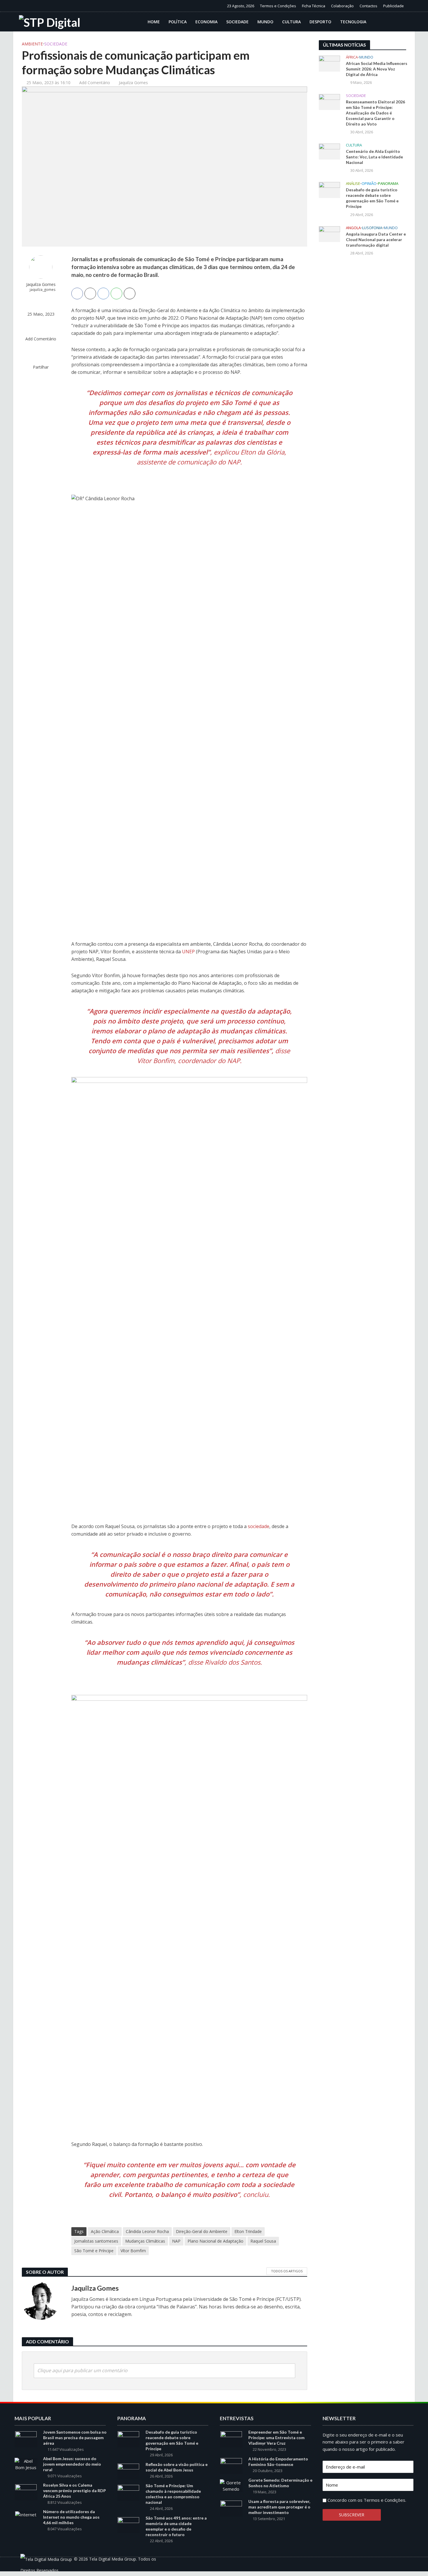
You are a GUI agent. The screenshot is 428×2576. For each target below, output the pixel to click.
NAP (176, 2241)
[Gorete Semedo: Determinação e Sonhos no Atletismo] (231, 2485)
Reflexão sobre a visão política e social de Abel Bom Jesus (177, 2467)
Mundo (265, 22)
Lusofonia (372, 228)
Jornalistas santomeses (96, 2241)
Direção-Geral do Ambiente (202, 2231)
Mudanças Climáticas (145, 2241)
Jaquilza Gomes (133, 83)
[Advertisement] (362, 356)
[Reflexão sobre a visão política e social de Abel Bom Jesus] (128, 2471)
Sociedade (237, 22)
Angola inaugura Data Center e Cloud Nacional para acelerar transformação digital (376, 239)
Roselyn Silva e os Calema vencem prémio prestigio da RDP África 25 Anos (75, 2491)
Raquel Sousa (263, 2241)
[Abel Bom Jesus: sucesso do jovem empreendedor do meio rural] (26, 2464)
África (352, 57)
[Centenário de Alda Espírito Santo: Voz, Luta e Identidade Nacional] (329, 151)
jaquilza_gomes (43, 290)
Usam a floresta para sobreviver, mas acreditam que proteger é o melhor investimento (279, 2507)
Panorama (388, 184)
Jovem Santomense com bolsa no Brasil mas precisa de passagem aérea (75, 2438)
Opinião (369, 184)
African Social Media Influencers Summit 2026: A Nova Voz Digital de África (377, 69)
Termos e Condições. (385, 2500)
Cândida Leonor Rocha (147, 2231)
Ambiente (32, 44)
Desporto (320, 22)
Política (178, 22)
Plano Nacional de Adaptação (215, 2241)
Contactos (368, 6)
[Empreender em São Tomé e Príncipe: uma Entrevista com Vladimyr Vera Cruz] (231, 2439)
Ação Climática (105, 2231)
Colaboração (342, 6)
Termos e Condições (278, 6)
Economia (206, 22)
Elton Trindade (248, 2231)
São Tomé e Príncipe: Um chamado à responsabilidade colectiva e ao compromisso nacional (173, 2494)
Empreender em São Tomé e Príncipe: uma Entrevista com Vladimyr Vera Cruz (276, 2438)
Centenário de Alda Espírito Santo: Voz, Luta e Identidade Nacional (374, 157)
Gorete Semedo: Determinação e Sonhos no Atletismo (280, 2483)
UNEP (188, 952)
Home (154, 22)
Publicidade (393, 6)
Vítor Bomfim (133, 2251)
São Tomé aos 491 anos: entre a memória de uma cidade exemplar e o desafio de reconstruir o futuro (176, 2526)
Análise (353, 184)
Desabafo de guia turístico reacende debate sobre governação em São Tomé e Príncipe (372, 198)
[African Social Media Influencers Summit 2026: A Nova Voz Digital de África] (329, 63)
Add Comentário (95, 83)
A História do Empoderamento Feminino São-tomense (278, 2462)
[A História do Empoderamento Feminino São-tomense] (231, 2465)
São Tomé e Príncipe (94, 2251)
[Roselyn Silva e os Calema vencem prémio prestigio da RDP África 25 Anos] (26, 2492)
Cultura (291, 22)
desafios (161, 402)
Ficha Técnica (314, 6)
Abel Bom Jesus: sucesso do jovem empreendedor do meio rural (72, 2464)
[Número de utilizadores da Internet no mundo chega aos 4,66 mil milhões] (26, 2514)
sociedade (259, 1526)
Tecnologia (353, 22)
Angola (353, 228)
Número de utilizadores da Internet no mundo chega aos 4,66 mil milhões (71, 2517)
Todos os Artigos (287, 2271)
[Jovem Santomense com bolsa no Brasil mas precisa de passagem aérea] (26, 2439)
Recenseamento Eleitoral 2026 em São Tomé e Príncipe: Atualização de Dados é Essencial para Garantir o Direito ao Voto (375, 113)
